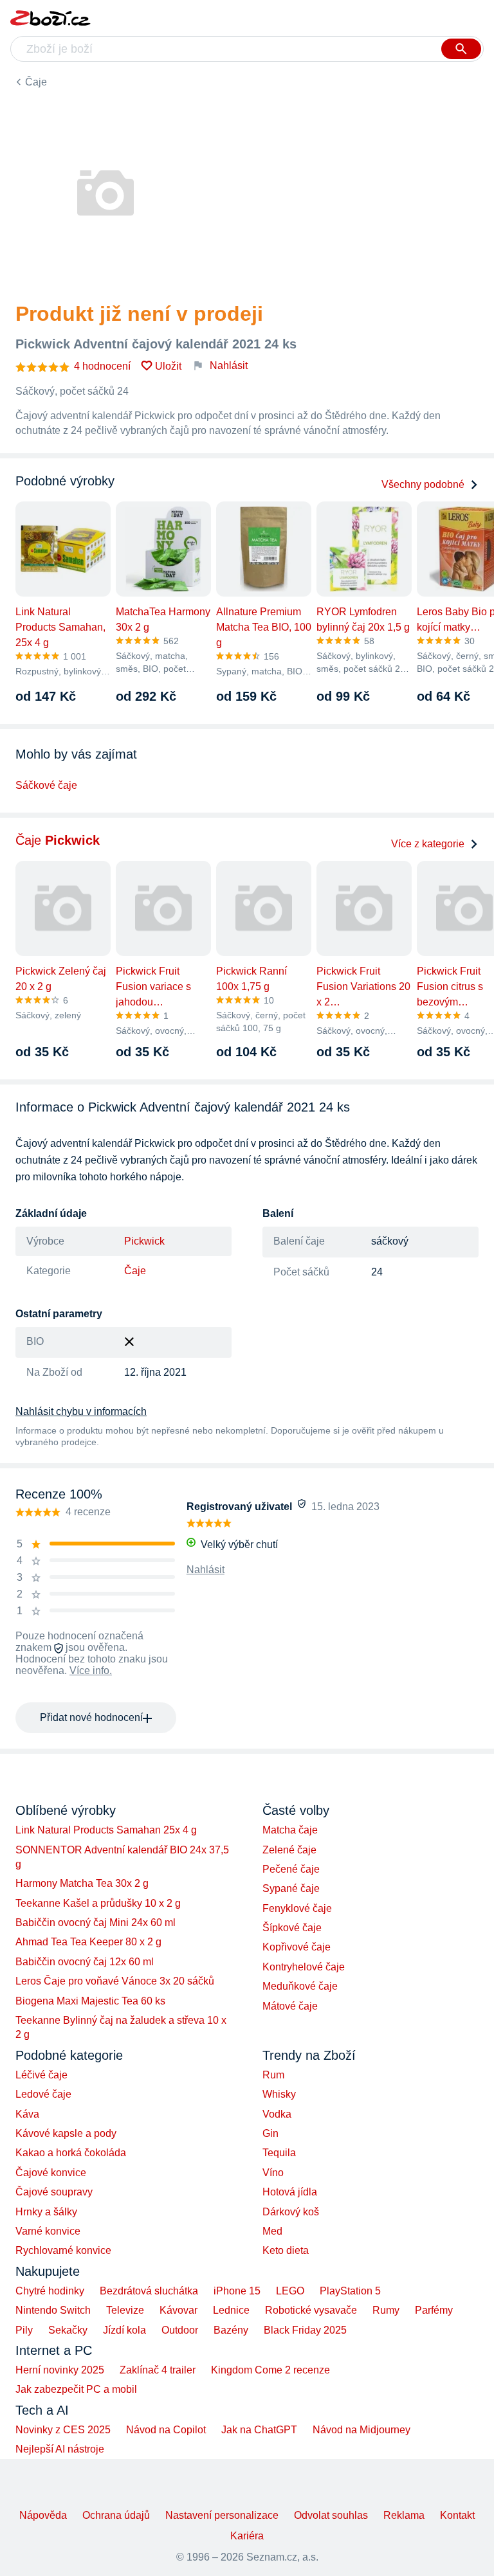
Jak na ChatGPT (259, 2430)
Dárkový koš (291, 2212)
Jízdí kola (124, 2330)
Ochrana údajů (116, 2515)
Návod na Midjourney (361, 2430)
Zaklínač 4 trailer (158, 2370)
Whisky (279, 2094)
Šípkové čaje (292, 1928)
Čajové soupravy (54, 2192)
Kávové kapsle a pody (66, 2133)
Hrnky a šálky (46, 2212)
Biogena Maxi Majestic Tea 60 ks (90, 2001)
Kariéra (247, 2536)
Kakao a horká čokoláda (71, 2153)
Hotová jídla (290, 2192)
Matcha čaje (290, 1830)
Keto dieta (286, 2250)
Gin (270, 2133)
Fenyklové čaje (297, 1908)
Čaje (36, 82)
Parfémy (434, 2310)
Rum (273, 2075)
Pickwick (144, 1241)
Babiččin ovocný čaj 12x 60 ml (85, 1962)
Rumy (386, 2310)
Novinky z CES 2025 (63, 2430)
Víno (273, 2173)
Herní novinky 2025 (60, 2370)
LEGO (290, 2291)
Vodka (277, 2114)
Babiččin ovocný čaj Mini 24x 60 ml (96, 1923)
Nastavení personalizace (222, 2515)
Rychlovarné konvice (63, 2250)
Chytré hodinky (50, 2291)
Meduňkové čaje (300, 1986)
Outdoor (180, 2330)
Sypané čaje (291, 1888)
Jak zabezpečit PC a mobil (76, 2389)
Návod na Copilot (166, 2430)
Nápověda (43, 2515)
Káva (27, 2114)
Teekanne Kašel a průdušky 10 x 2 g (98, 1903)
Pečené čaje (291, 1869)
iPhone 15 (237, 2291)
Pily (24, 2330)
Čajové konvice (51, 2173)
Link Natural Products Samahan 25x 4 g (106, 1830)
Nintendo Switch (53, 2310)
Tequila (279, 2153)
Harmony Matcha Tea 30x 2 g (82, 1883)
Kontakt (457, 2515)
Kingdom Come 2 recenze (270, 2370)
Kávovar (178, 2310)
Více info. (91, 1671)
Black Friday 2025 (305, 2330)
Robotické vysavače (311, 2310)
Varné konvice (48, 2231)
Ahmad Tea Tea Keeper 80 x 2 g (88, 1942)
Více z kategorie (428, 844)
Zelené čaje (289, 1850)
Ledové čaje (43, 2094)
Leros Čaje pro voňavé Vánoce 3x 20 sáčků (115, 1981)
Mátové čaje (290, 2006)
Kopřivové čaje (297, 1947)
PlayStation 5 (350, 2291)
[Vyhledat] (461, 49)
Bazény (231, 2330)
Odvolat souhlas (331, 2515)
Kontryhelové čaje (304, 1967)
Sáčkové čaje (46, 785)
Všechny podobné (423, 484)
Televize (125, 2310)
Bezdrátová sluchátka (149, 2291)
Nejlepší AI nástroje (60, 2449)
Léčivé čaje (41, 2075)
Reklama (404, 2515)
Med (272, 2231)
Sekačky (68, 2330)
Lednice (231, 2310)
